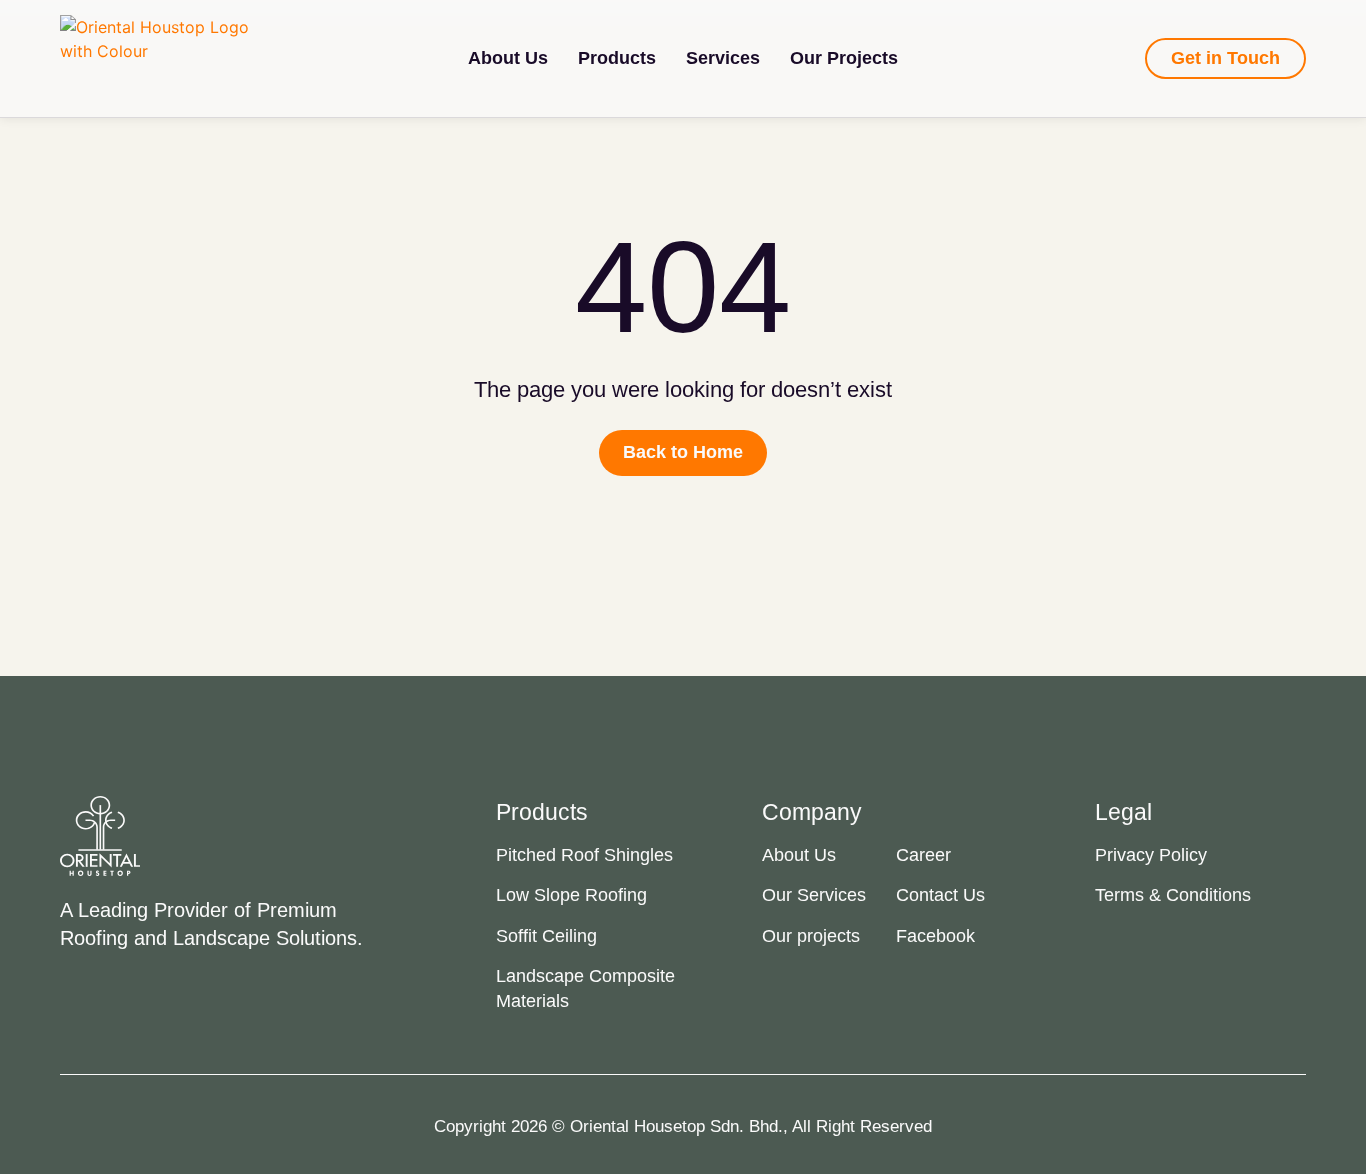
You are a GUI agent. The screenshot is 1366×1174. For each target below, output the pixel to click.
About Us (508, 58)
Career (923, 855)
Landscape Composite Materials (585, 988)
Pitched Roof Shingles (584, 855)
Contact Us (940, 895)
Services (723, 58)
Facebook (935, 936)
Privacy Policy (1151, 855)
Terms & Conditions (1173, 895)
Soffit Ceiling (546, 936)
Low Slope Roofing (571, 895)
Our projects (811, 936)
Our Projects (844, 58)
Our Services (814, 895)
